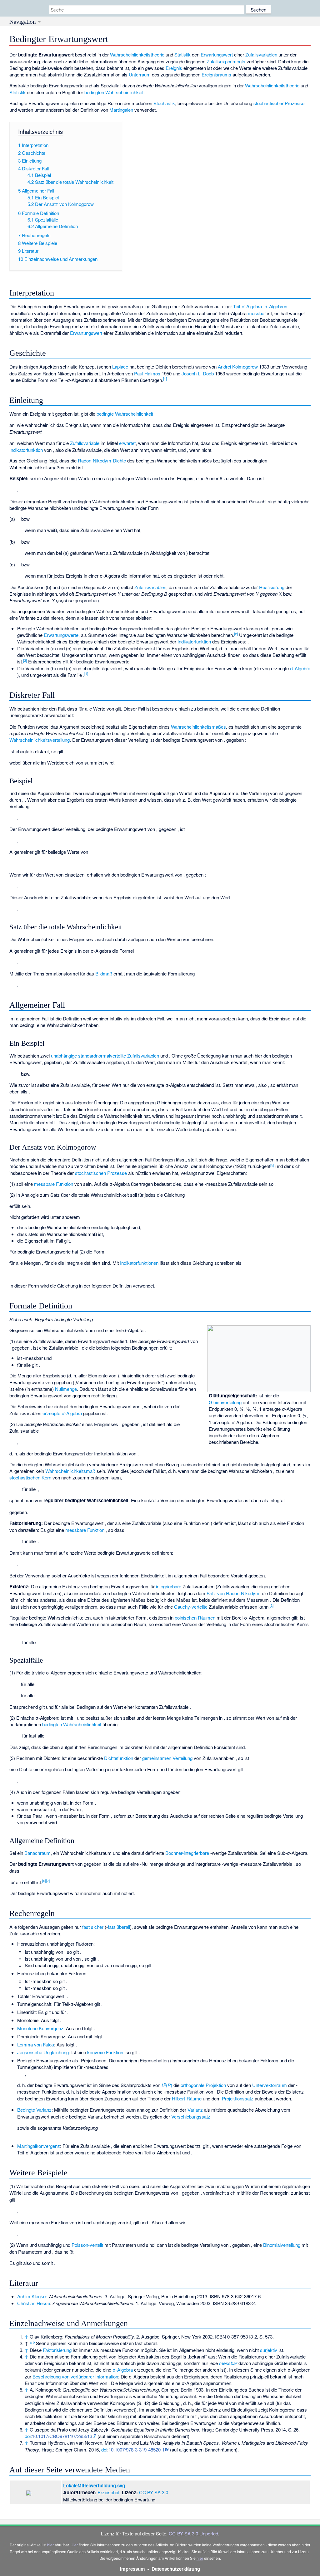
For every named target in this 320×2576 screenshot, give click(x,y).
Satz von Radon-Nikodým (233, 1593)
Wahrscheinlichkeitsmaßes (198, 727)
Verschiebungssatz (191, 2117)
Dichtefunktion (119, 1758)
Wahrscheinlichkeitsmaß (70, 1471)
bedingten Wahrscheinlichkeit (114, 92)
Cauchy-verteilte (191, 1607)
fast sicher (93, 1927)
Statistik (182, 54)
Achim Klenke (31, 2296)
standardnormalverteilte (102, 1056)
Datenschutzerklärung (176, 2569)
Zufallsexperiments (226, 61)
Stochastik (164, 103)
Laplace (120, 367)
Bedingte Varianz (34, 2110)
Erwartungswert (217, 54)
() (167, 2085)
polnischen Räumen (195, 1618)
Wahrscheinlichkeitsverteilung (40, 740)
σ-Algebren (276, 306)
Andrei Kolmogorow (238, 367)
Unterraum (140, 74)
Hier (74, 2545)
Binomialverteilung (282, 2245)
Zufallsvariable (85, 443)
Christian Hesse (34, 2303)
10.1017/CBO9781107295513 (62, 2436)
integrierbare (169, 1586)
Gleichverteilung (225, 1402)
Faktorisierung (57, 2350)
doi (28, 2436)
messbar (257, 313)
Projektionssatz (238, 2098)
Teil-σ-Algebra (247, 306)
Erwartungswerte (61, 635)
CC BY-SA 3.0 (154, 2492)
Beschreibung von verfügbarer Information (75, 2376)
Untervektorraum (270, 2085)
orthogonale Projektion (203, 2085)
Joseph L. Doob (198, 373)
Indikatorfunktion (26, 450)
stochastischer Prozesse (279, 103)
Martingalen (121, 110)
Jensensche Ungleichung (43, 2052)
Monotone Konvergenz (40, 2028)
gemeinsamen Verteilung (167, 1758)
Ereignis (174, 68)
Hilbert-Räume (187, 2098)
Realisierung (272, 587)
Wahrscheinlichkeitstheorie (137, 54)
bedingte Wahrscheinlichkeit (125, 414)
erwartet (127, 443)
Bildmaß (104, 973)
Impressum (132, 2569)
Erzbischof (108, 2492)
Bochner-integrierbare (187, 1853)
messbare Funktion (54, 1184)
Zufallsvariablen (261, 54)
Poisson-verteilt (87, 2245)
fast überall (119, 1927)
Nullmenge (66, 1389)
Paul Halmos (147, 373)
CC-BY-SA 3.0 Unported (193, 2533)
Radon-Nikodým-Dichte (102, 460)
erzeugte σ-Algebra (62, 1413)
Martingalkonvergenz (39, 2146)
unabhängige (64, 1056)
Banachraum (37, 1853)
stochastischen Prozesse (101, 1173)
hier (50, 2545)
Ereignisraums (216, 74)
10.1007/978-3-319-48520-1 (137, 2449)
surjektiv (269, 2350)
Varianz (195, 2110)
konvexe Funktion (105, 2052)
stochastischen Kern (30, 1477)
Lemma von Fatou (36, 2044)
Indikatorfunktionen (139, 1263)
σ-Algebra (300, 668)
